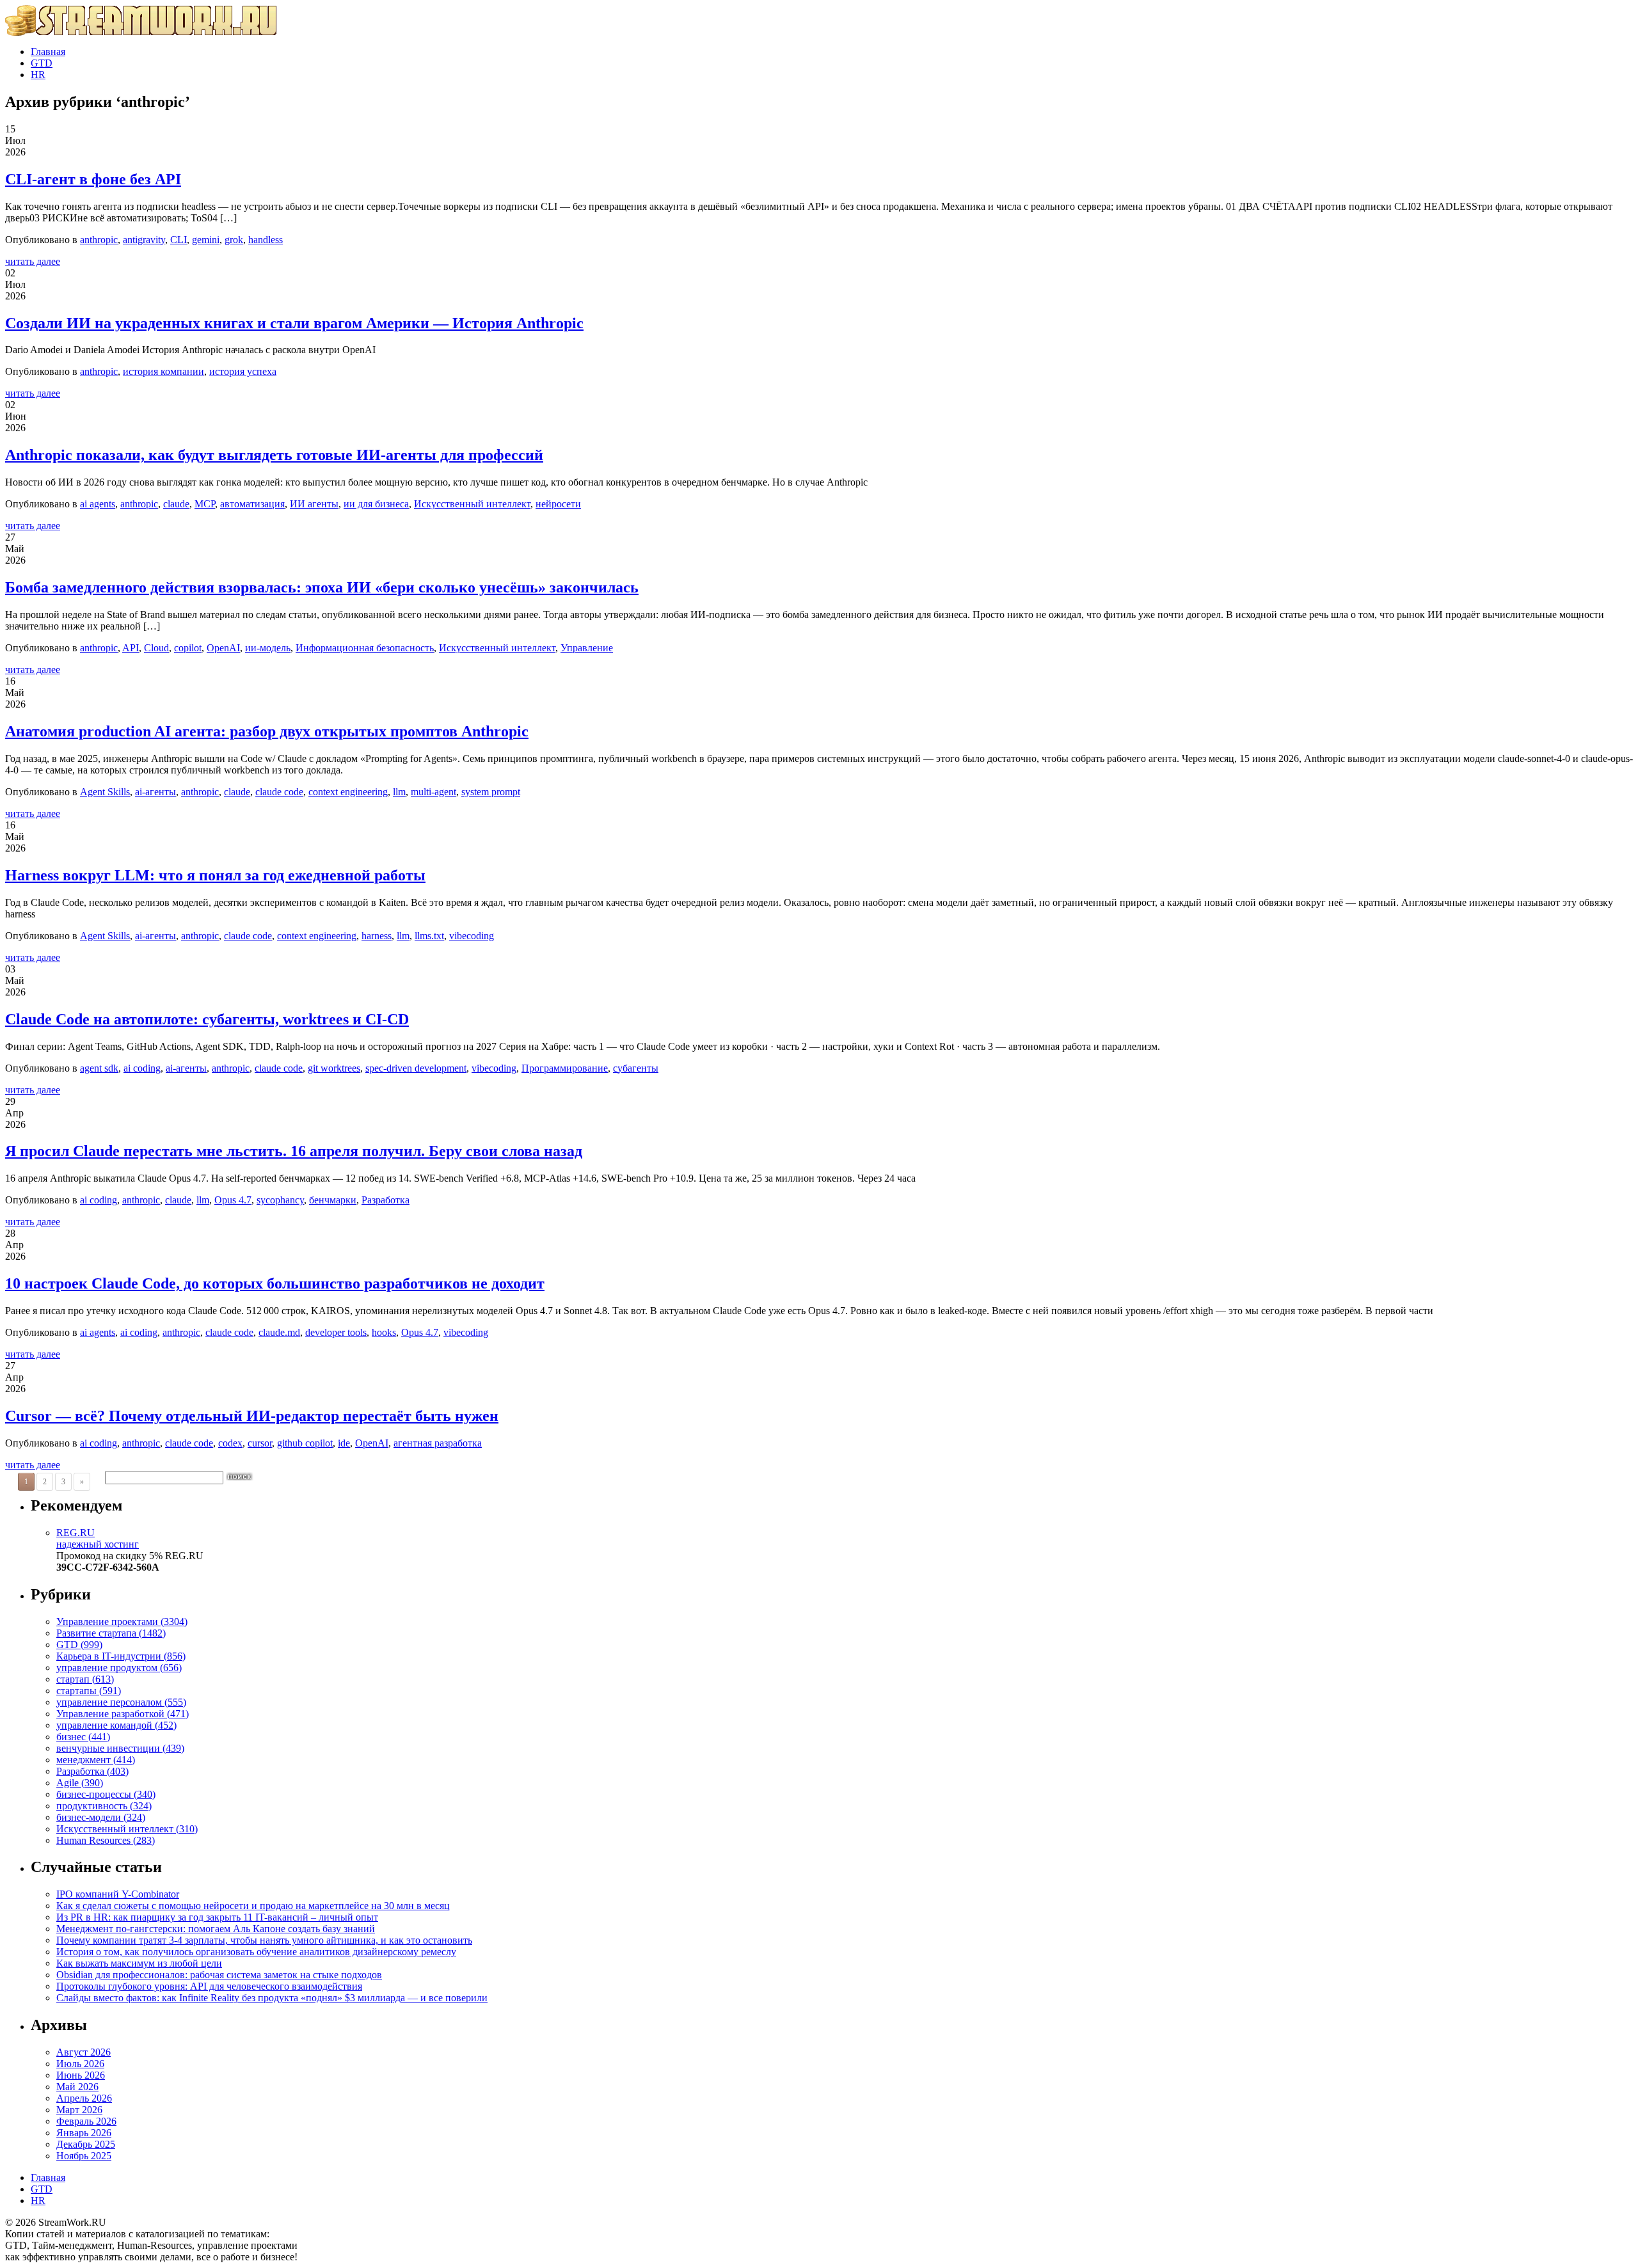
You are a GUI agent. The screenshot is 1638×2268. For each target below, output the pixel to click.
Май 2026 (77, 2087)
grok (234, 240)
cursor (260, 1443)
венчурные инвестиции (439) (120, 1748)
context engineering (348, 792)
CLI (179, 240)
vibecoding (472, 936)
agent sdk (99, 1068)
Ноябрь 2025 (84, 2156)
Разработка (386, 1200)
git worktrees (334, 1068)
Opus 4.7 (233, 1200)
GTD (42, 63)
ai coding (142, 1068)
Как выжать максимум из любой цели (139, 1963)
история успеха (243, 371)
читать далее (33, 261)
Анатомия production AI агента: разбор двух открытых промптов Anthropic (267, 731)
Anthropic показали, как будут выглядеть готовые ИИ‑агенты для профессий (274, 455)
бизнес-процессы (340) (106, 1794)
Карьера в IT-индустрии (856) (121, 1656)
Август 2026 (83, 2052)
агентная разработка (438, 1443)
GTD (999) (79, 1645)
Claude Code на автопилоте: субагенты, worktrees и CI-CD (207, 1019)
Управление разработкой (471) (123, 1714)
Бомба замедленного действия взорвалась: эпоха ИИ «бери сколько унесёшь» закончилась (322, 587)
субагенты (636, 1068)
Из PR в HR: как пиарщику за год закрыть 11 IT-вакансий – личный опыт (217, 1917)
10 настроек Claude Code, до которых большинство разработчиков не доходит (275, 1283)
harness (377, 936)
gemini (206, 240)
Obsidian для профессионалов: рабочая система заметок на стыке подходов (219, 1975)
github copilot (305, 1443)
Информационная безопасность (365, 648)
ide (344, 1443)
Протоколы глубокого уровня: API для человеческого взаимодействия (209, 1986)
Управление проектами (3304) (122, 1622)
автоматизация (252, 504)
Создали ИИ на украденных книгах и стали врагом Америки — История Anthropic (294, 323)
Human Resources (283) (106, 1840)
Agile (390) (80, 1783)
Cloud (156, 648)
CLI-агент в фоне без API (93, 179)
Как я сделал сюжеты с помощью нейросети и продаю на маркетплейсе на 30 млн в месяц (253, 1906)
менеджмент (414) (96, 1760)
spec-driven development (416, 1068)
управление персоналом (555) (121, 1702)
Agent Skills (105, 792)
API (131, 648)
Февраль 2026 (86, 2121)
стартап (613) (85, 1679)
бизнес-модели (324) (101, 1817)
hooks (384, 1332)
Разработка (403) (92, 1771)
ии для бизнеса (376, 504)
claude (176, 504)
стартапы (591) (89, 1691)
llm (399, 792)
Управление (587, 648)
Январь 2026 (84, 2133)
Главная (48, 52)
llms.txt (429, 936)
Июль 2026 (80, 2064)
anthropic (99, 240)
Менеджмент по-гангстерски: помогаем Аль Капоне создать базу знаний (216, 1929)
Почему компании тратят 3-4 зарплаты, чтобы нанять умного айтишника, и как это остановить (264, 1940)
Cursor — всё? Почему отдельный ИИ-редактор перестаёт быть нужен (252, 1416)
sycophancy (280, 1200)
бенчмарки (333, 1200)
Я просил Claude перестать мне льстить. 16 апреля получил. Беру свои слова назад (294, 1151)
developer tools (336, 1332)
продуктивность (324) (104, 1806)
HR (38, 75)
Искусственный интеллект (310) (127, 1829)
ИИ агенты (314, 504)
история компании (163, 371)
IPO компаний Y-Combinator (118, 1894)
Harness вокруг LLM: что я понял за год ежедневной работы (215, 875)
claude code (279, 792)
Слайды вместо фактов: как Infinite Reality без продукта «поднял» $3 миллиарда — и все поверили (272, 1998)
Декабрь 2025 (86, 2144)
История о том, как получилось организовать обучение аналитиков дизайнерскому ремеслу (256, 1952)
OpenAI (223, 648)
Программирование (565, 1068)
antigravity (144, 240)
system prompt (491, 792)
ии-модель (268, 648)
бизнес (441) (83, 1737)
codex (230, 1443)
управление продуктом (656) (119, 1668)
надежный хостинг (98, 1538)
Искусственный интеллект (472, 504)
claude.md (279, 1332)
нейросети (558, 504)
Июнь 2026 (81, 2075)
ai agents (98, 504)
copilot (188, 648)
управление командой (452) (116, 1725)
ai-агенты (155, 792)
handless (266, 240)
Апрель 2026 (84, 2098)
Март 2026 (79, 2110)
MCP (205, 504)
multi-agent (433, 792)
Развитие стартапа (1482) (111, 1633)
